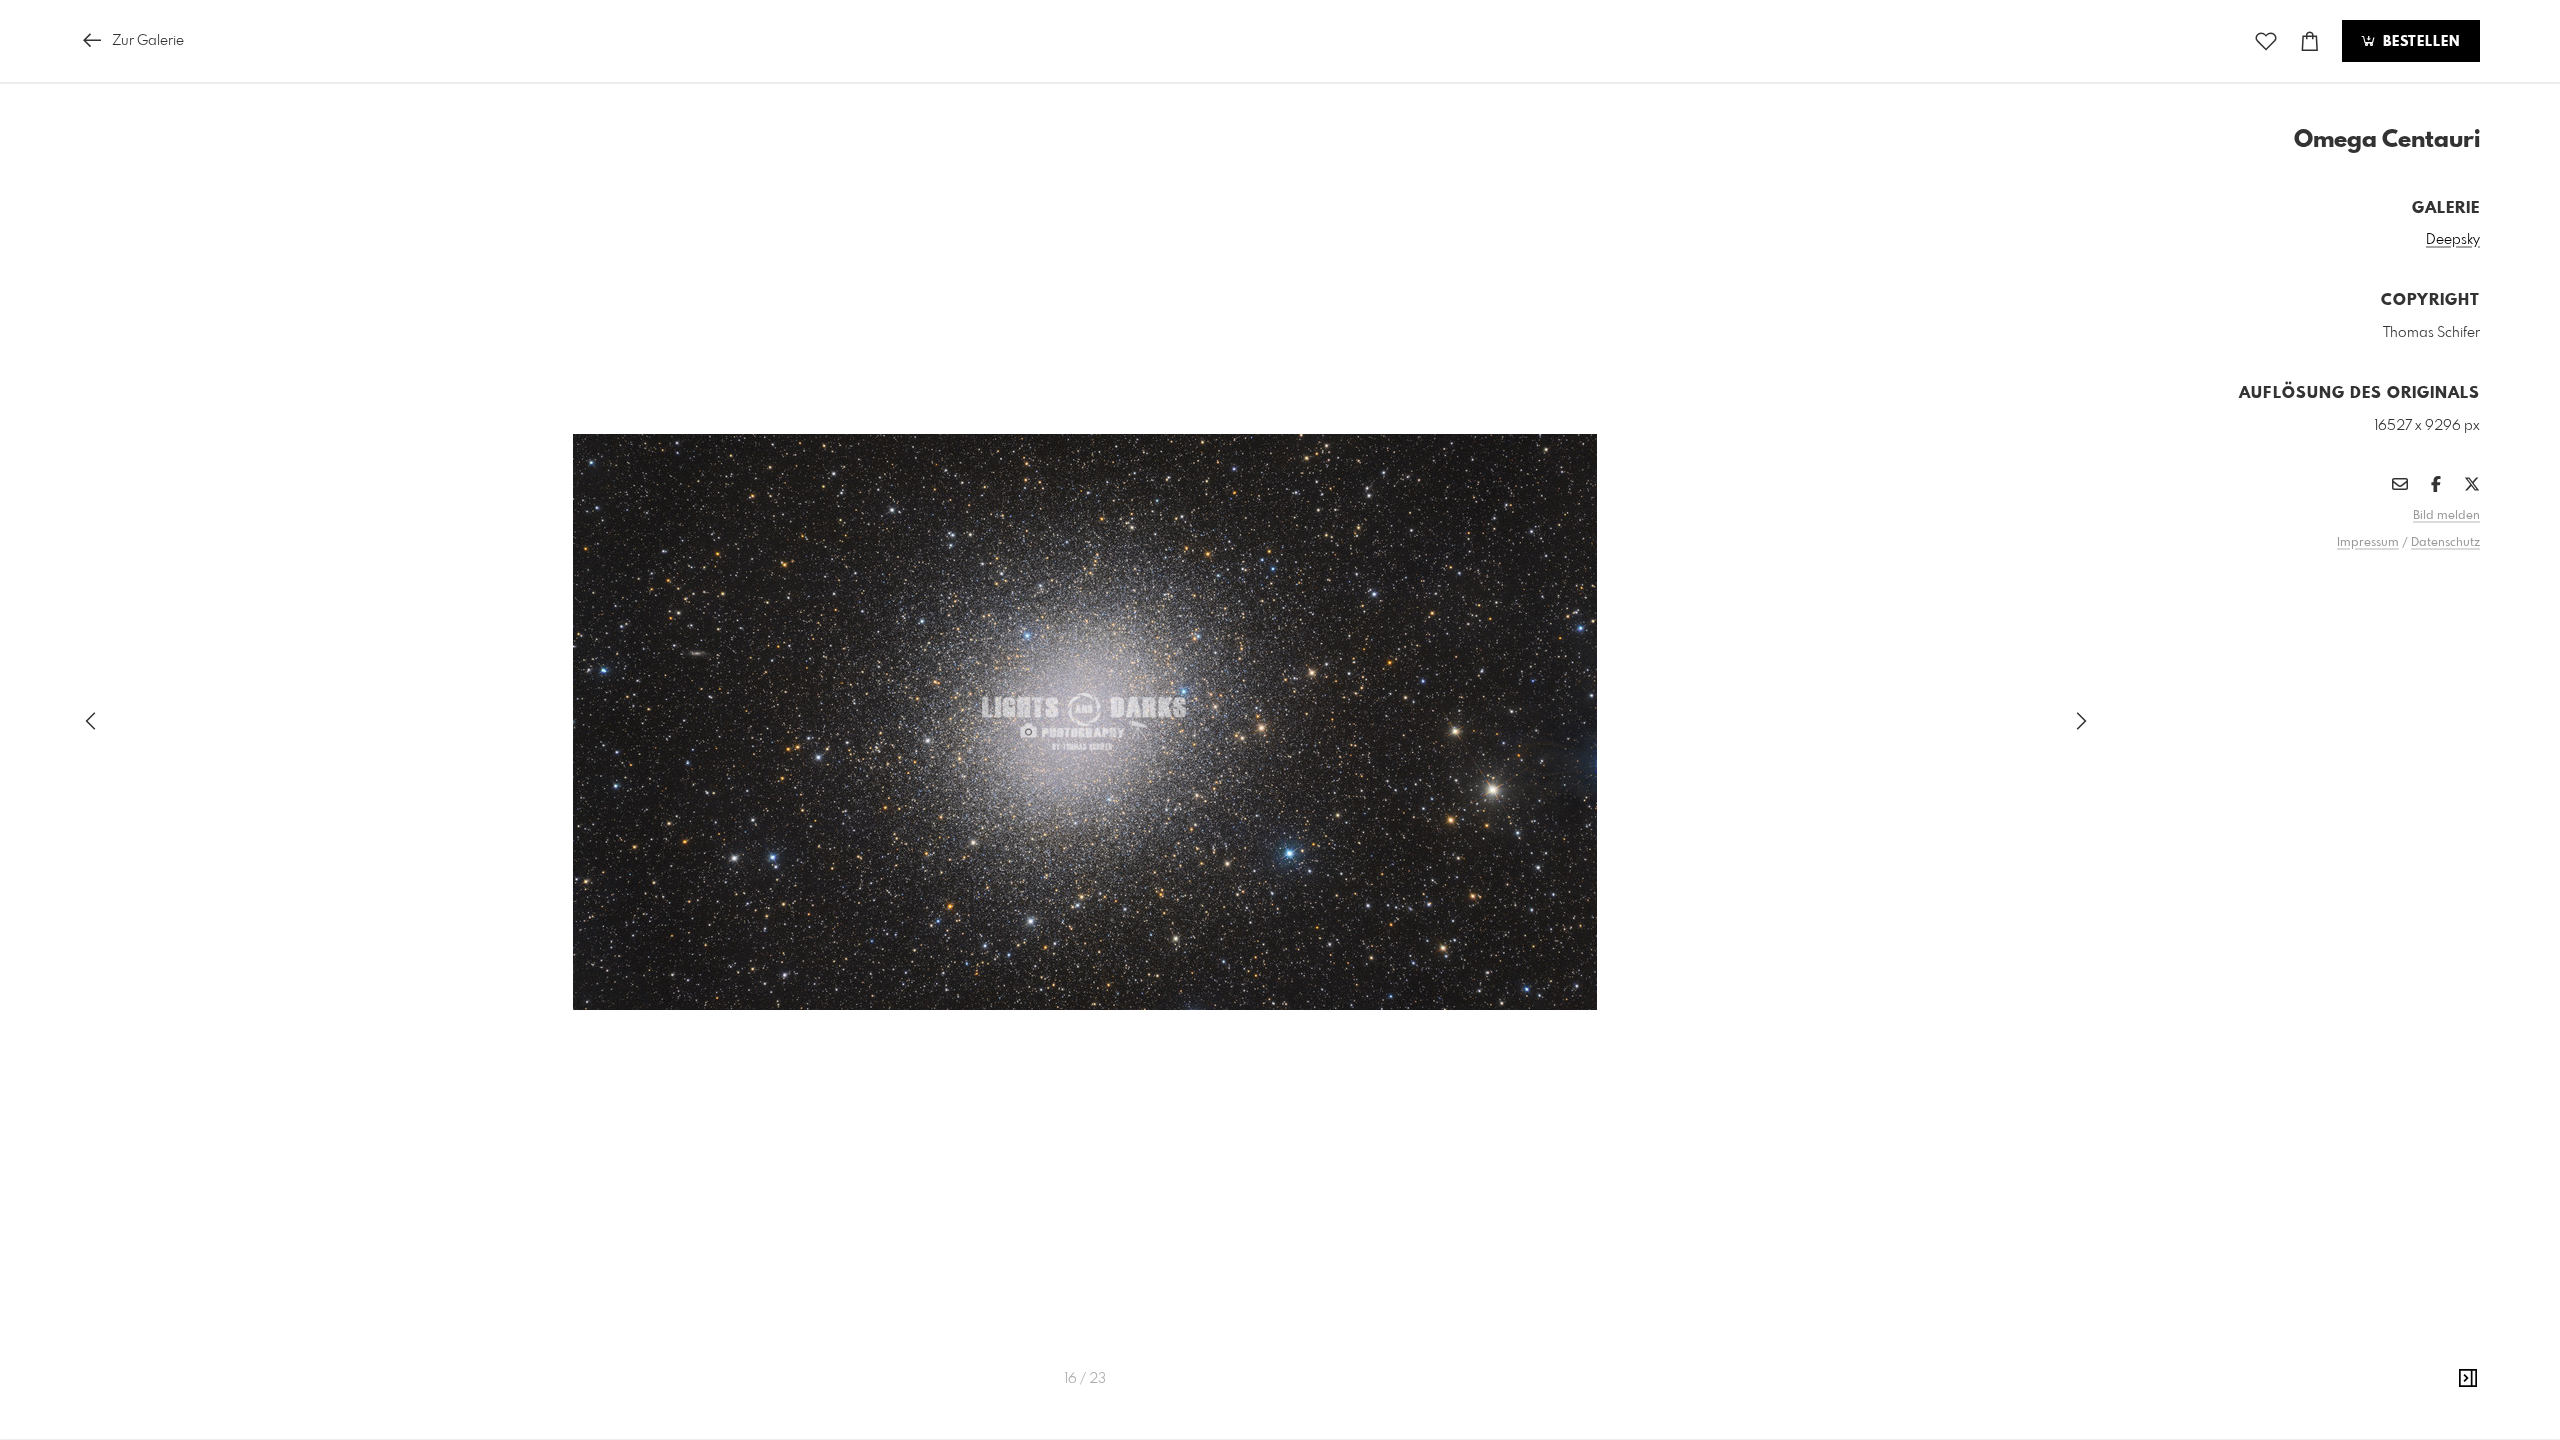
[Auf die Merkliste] (2266, 41)
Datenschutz (2445, 543)
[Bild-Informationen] (2468, 1379)
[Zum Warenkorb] (2310, 41)
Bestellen (2419, 42)
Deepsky (2453, 240)
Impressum (2368, 543)
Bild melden (2446, 516)
